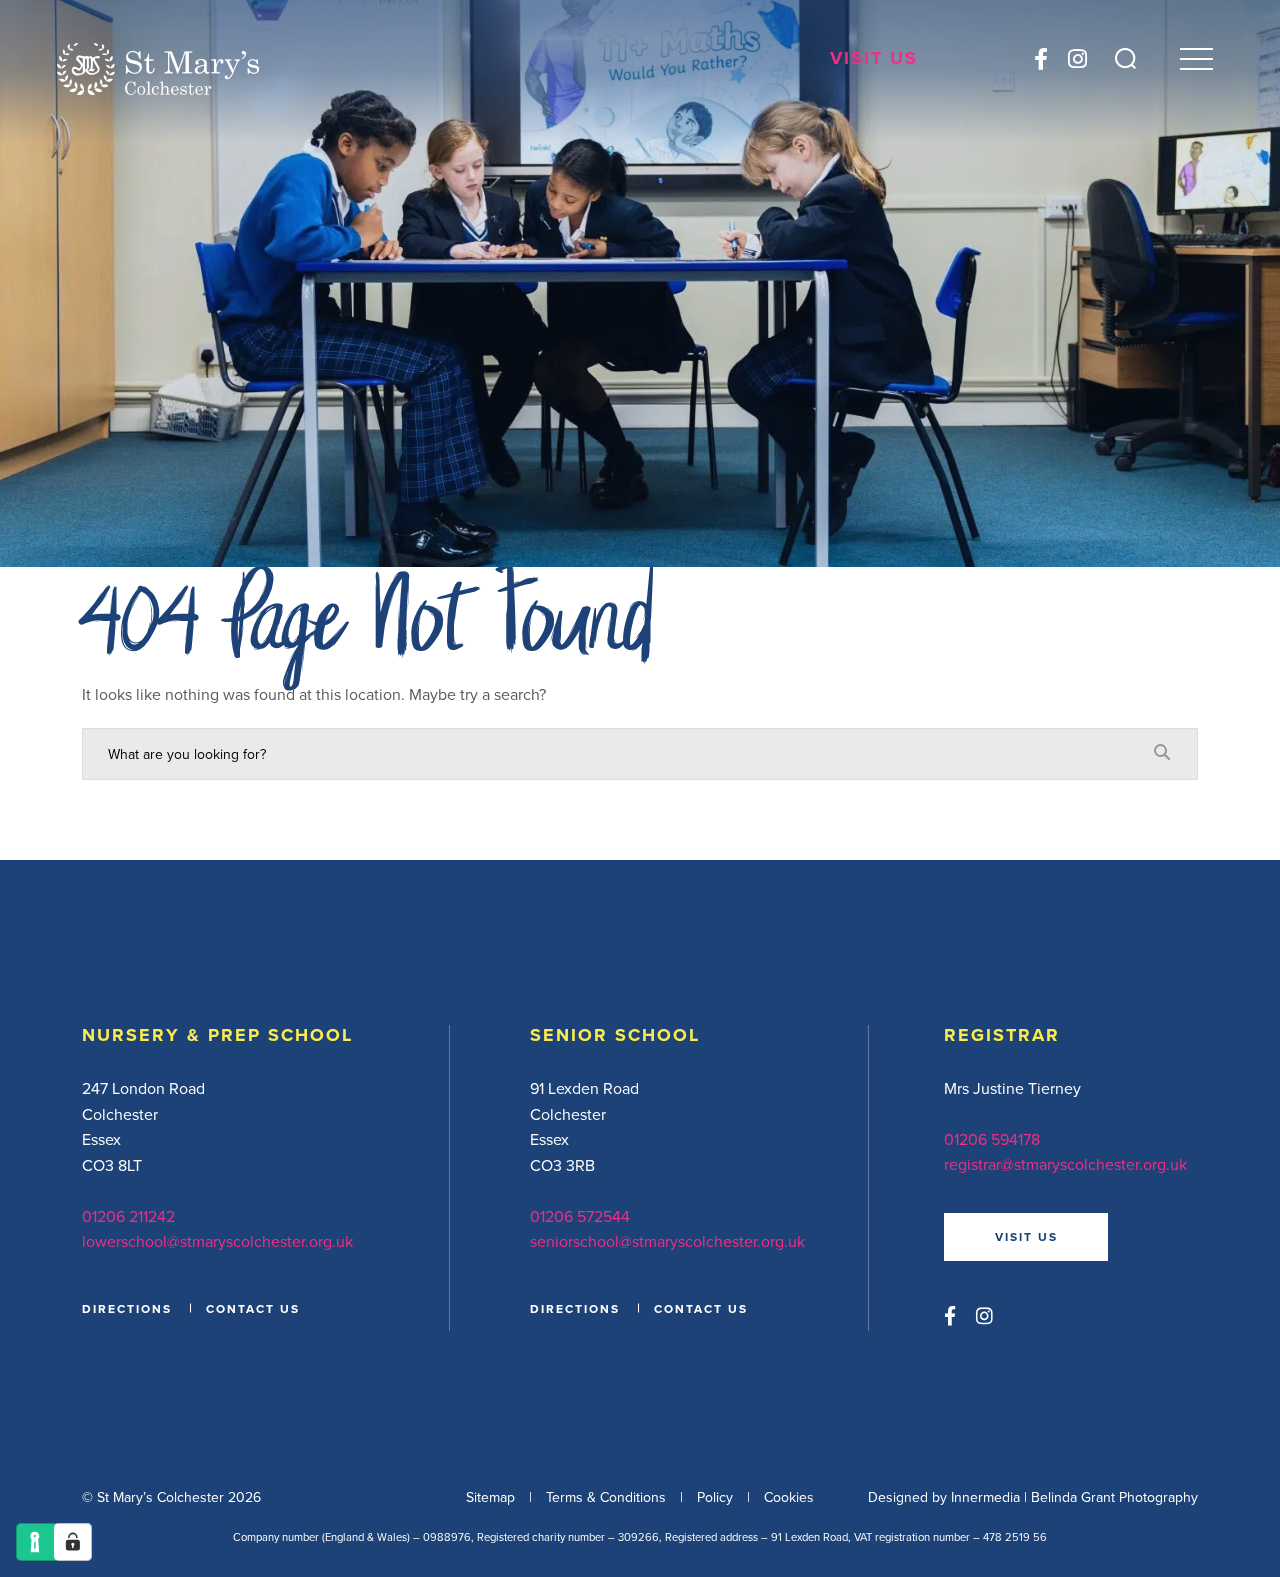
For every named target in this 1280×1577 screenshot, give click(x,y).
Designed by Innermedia (944, 1497)
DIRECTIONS (127, 1308)
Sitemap (490, 1497)
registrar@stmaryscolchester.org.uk (1065, 1164)
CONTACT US (253, 1308)
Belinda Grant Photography (1114, 1497)
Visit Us (874, 58)
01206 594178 (992, 1139)
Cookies (789, 1497)
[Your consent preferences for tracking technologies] (73, 1542)
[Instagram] (1077, 58)
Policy (715, 1497)
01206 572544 (580, 1216)
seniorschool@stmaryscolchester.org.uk (667, 1241)
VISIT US (1026, 1236)
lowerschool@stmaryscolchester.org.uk (217, 1241)
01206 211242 (128, 1216)
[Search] (1125, 58)
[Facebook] (1041, 58)
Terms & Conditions (606, 1497)
